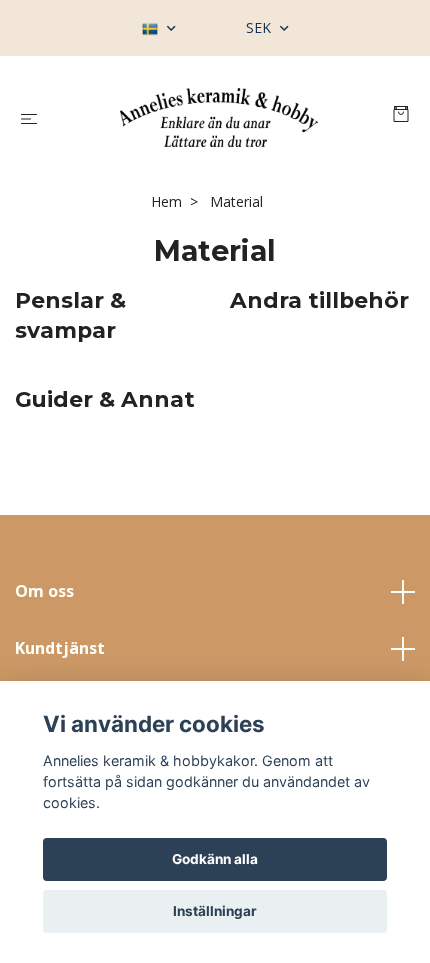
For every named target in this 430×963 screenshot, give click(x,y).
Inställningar (215, 911)
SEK (260, 27)
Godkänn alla (215, 859)
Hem (166, 201)
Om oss (44, 591)
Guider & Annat (105, 399)
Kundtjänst (60, 648)
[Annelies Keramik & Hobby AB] (219, 117)
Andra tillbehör (319, 300)
